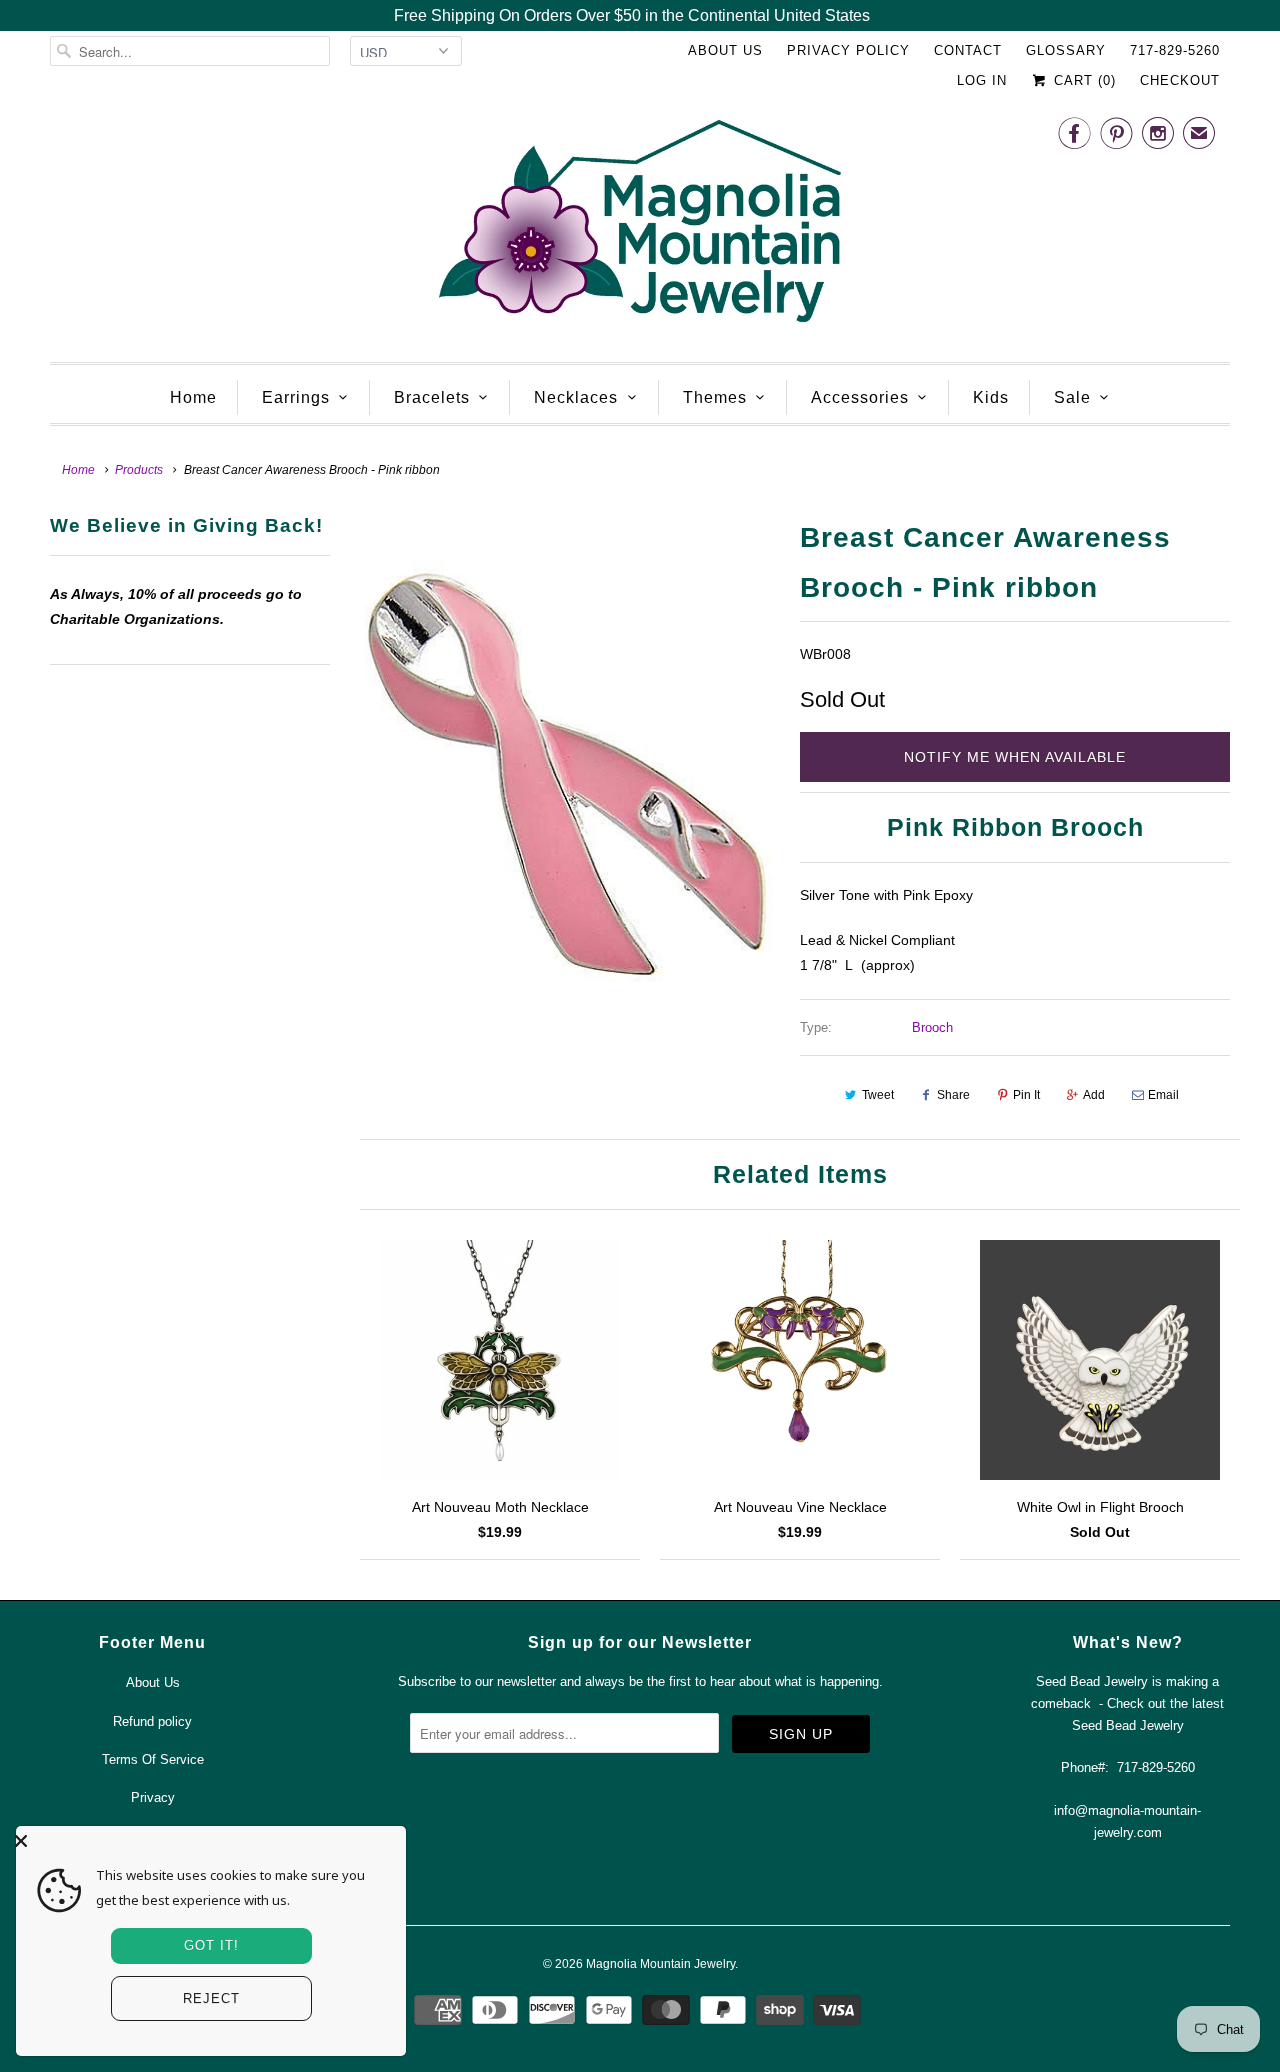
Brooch (932, 1027)
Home (193, 397)
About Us (725, 50)
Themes (715, 397)
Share (953, 1095)
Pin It (1026, 1095)
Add (1094, 1095)
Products (139, 470)
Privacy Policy (848, 50)
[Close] (206, 1841)
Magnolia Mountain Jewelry (660, 1964)
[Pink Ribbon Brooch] (565, 782)
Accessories (860, 397)
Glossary (1066, 50)
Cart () (1082, 80)
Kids (991, 397)
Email (1163, 1095)
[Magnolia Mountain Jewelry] (640, 226)
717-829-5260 (1175, 50)
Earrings (296, 397)
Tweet (878, 1095)
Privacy (153, 1797)
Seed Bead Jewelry (1128, 1725)
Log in (982, 80)
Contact (968, 50)
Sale (1072, 397)
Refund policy (152, 1721)
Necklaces (576, 397)
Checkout (1180, 80)
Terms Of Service (153, 1759)
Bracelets (432, 397)
